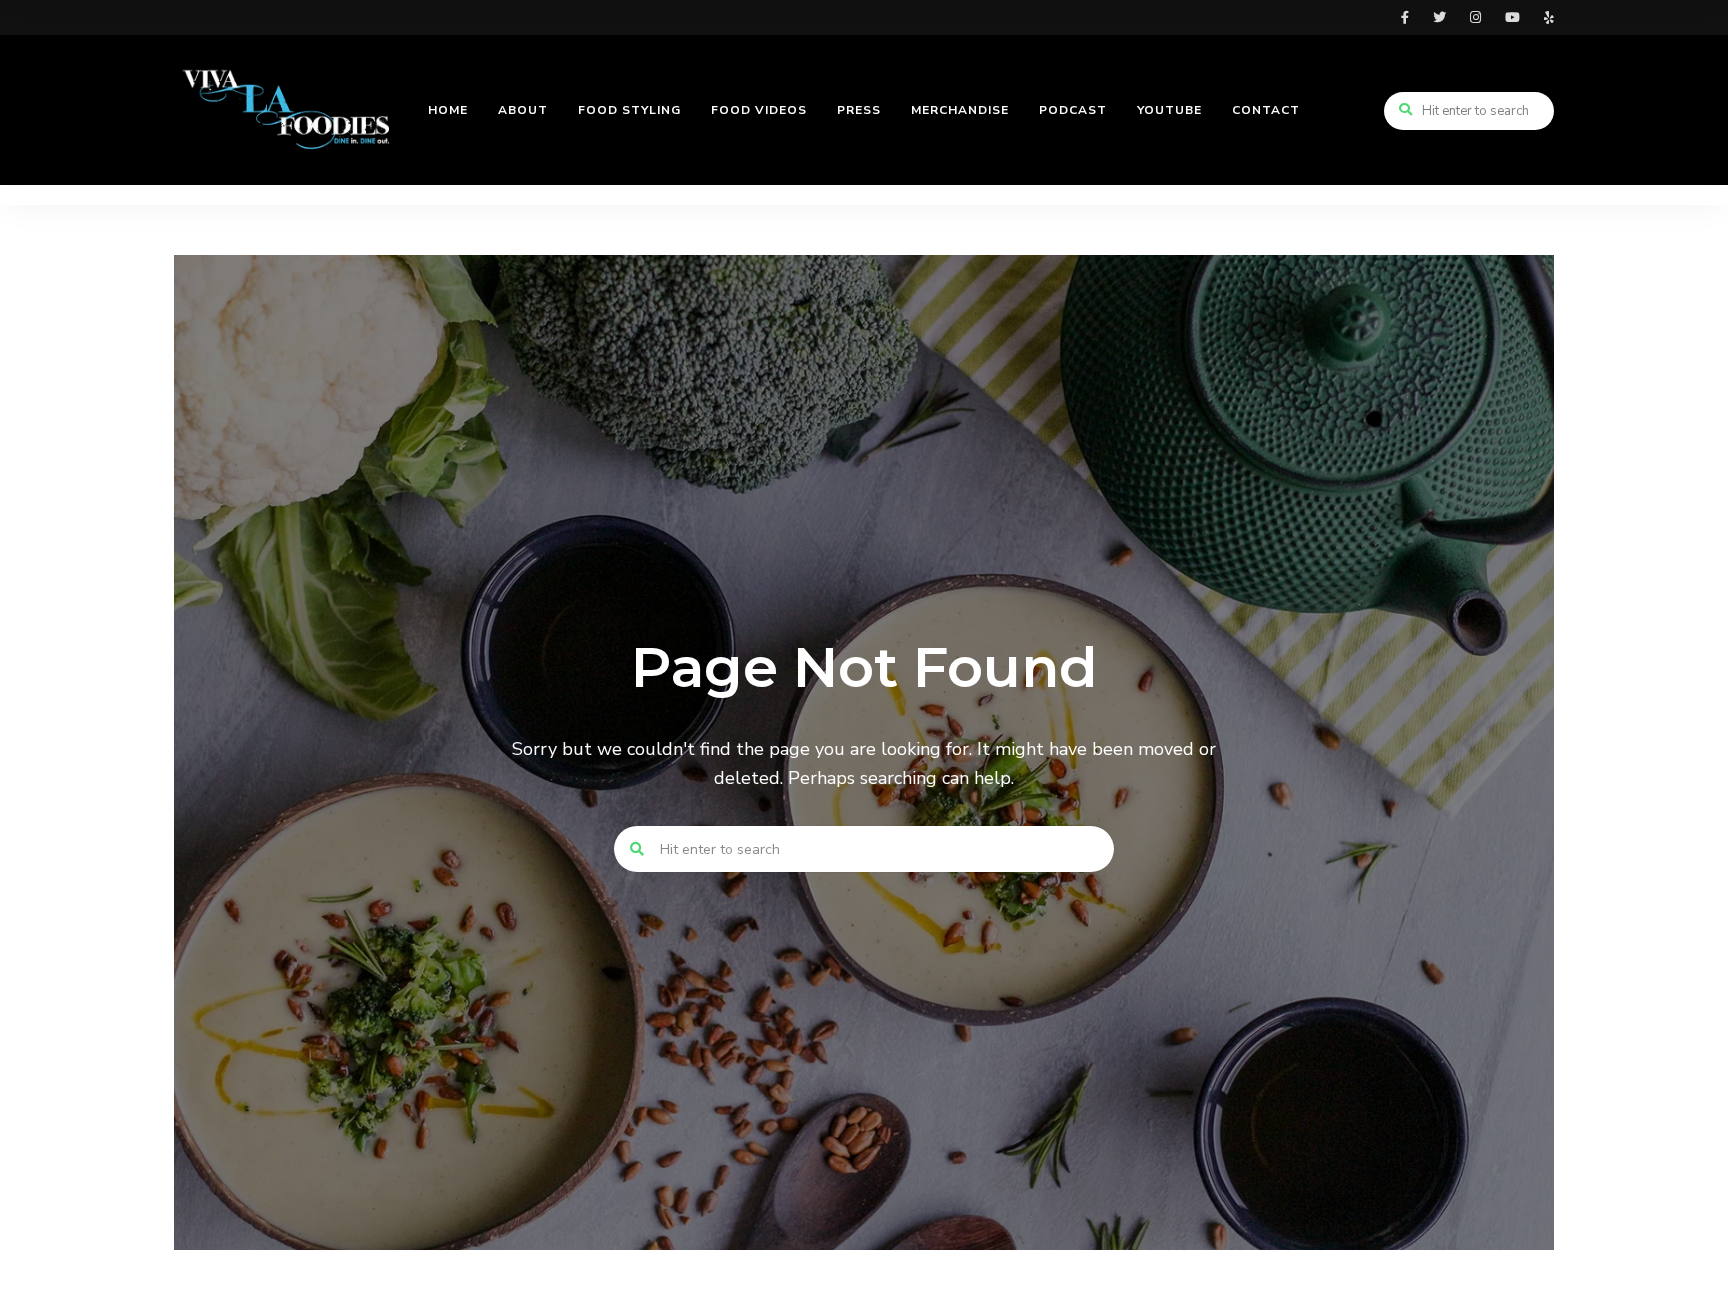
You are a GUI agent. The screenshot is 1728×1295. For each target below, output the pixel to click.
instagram (1475, 17)
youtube (1512, 17)
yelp (1549, 17)
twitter (1439, 17)
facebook (1405, 17)
